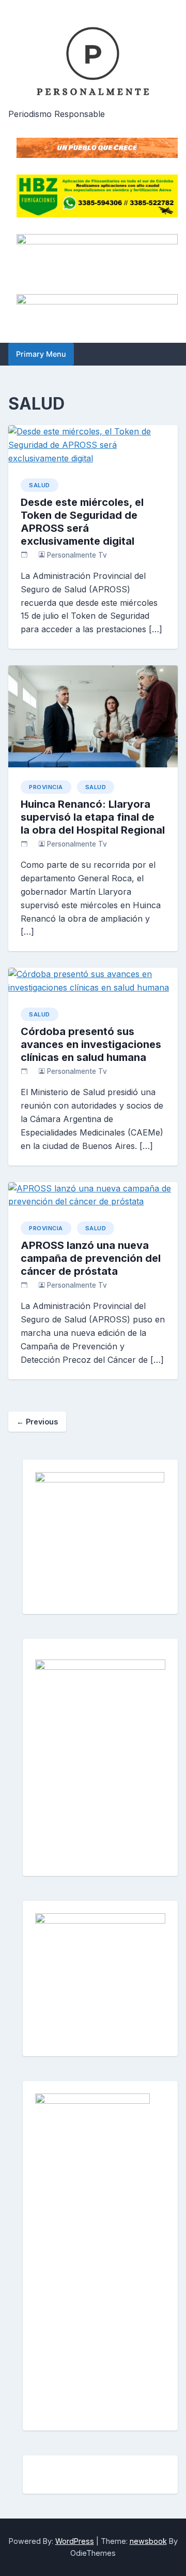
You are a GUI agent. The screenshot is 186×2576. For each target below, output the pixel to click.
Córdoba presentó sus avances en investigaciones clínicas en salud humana (91, 1044)
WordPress (75, 2541)
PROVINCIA (46, 787)
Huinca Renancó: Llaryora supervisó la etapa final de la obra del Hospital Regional (93, 817)
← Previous (37, 1422)
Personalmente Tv (77, 555)
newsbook (148, 2541)
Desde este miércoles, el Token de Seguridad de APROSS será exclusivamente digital (82, 522)
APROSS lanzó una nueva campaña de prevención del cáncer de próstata (91, 1258)
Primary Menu (41, 354)
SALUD (40, 485)
